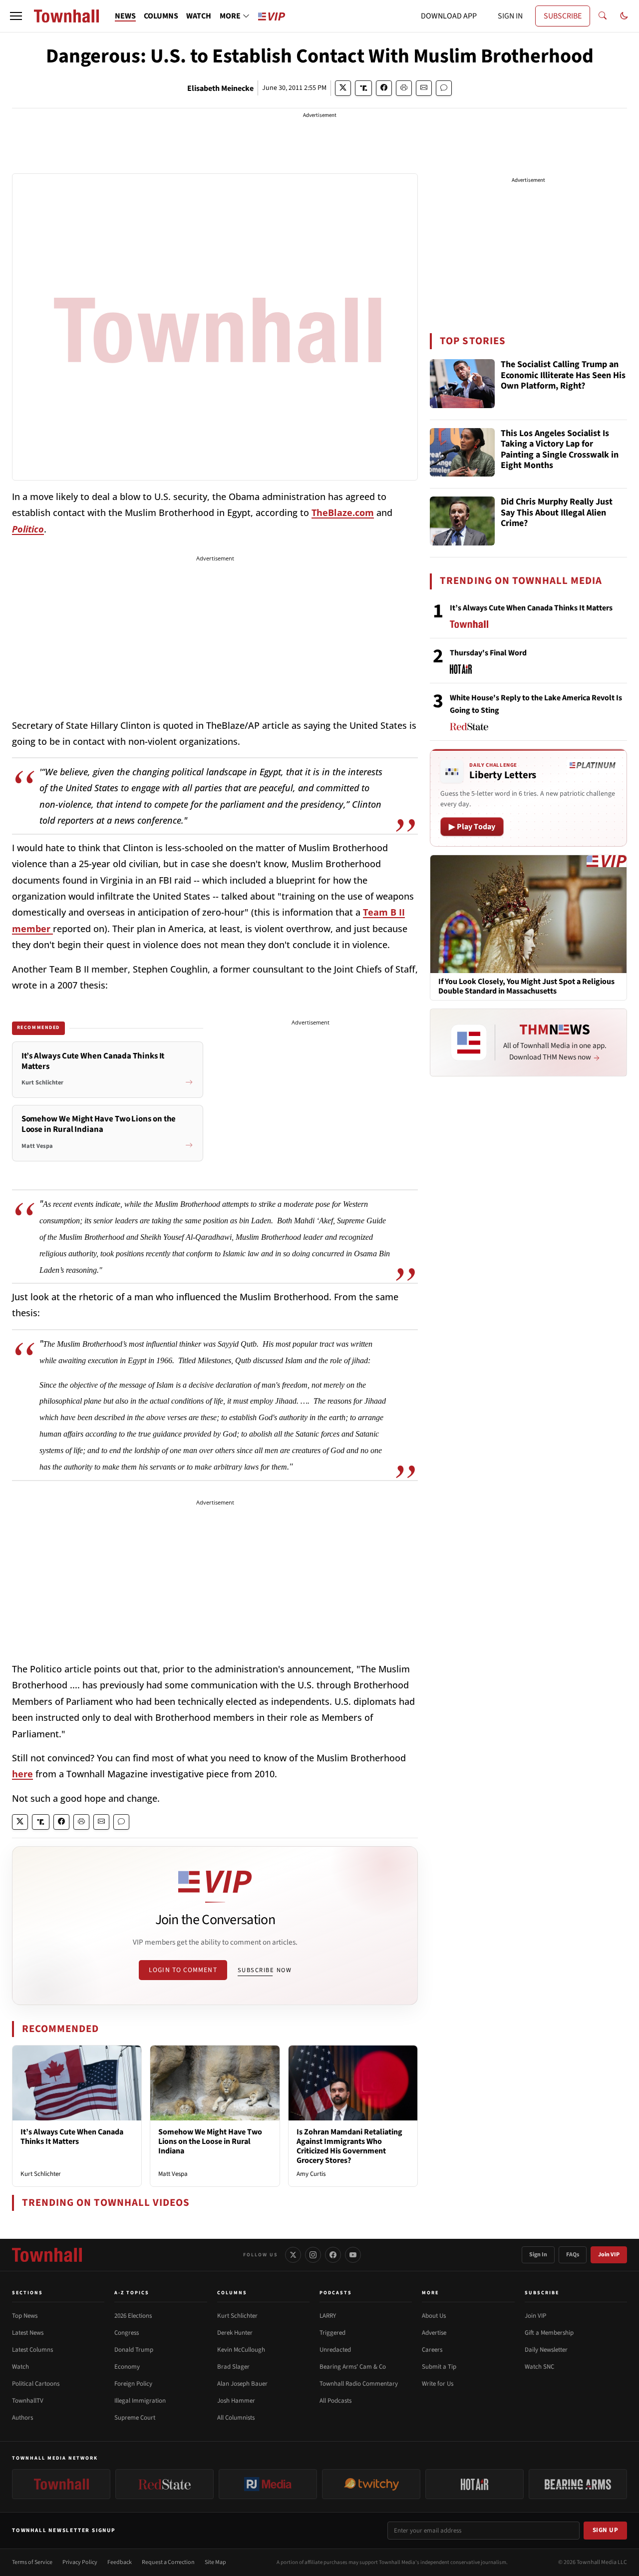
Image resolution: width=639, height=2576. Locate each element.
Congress (127, 2333)
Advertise (434, 2333)
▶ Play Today (472, 827)
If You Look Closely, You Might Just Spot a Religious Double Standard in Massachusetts (526, 987)
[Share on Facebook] (384, 88)
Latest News (28, 2333)
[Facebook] (333, 2255)
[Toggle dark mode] (624, 16)
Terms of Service (32, 2562)
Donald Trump (134, 2350)
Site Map (215, 2562)
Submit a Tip (439, 2367)
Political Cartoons (36, 2384)
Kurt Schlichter (41, 2174)
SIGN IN (510, 16)
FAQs (573, 2255)
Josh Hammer (236, 2401)
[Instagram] (313, 2255)
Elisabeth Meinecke (220, 88)
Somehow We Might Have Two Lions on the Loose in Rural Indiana (210, 2141)
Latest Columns (32, 2350)
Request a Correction (168, 2562)
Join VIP (609, 2255)
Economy (127, 2367)
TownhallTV (28, 2401)
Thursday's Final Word (488, 653)
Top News (25, 2316)
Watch (20, 2367)
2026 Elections (133, 2316)
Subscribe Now (265, 1970)
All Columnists (236, 2418)
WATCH (199, 16)
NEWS (125, 16)
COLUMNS (161, 16)
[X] (293, 2255)
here (22, 1774)
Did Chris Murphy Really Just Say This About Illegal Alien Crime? (557, 513)
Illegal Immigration (140, 2401)
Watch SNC (539, 2367)
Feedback (120, 2562)
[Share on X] (343, 88)
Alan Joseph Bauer (242, 2384)
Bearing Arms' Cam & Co (353, 2367)
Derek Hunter (235, 2333)
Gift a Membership (549, 2333)
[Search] (603, 16)
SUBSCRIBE (563, 16)
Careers (432, 2350)
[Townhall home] (47, 2255)
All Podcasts (335, 2401)
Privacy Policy (80, 2562)
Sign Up (606, 2530)
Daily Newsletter (546, 2350)
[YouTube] (353, 2255)
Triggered (332, 2333)
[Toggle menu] (16, 16)
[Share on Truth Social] (364, 88)
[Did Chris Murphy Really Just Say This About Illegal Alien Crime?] (462, 521)
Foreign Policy (133, 2384)
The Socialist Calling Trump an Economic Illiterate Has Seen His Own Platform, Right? (563, 376)
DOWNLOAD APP (449, 16)
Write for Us (438, 2384)
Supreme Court (135, 2418)
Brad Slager (233, 2367)
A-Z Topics (132, 2293)
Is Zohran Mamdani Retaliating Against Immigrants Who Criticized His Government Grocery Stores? (349, 2146)
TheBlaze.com (343, 513)
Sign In (538, 2255)
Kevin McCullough (241, 2350)
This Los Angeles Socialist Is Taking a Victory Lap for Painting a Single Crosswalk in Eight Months (560, 450)
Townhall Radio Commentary (359, 2384)
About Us (434, 2316)
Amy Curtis (311, 2174)
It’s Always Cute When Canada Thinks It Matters (72, 2137)
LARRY (328, 2316)
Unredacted (335, 2350)
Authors (22, 2418)
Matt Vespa (173, 2174)
